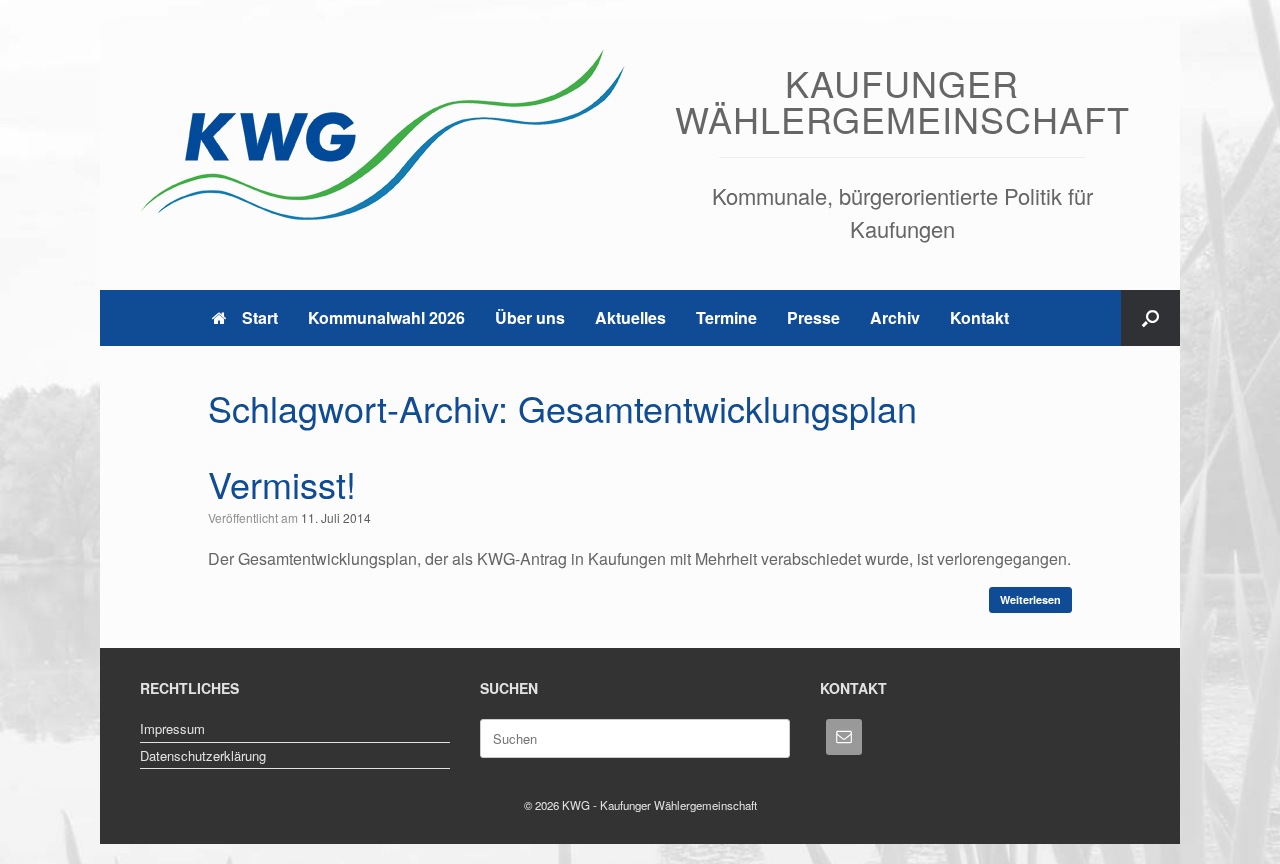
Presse (813, 317)
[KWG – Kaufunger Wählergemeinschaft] (384, 135)
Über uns (530, 317)
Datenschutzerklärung (203, 755)
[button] (1150, 318)
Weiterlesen (1030, 599)
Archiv (895, 317)
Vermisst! (282, 483)
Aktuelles (630, 317)
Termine (726, 317)
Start (260, 317)
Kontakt (979, 317)
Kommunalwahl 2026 (386, 317)
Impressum (172, 728)
